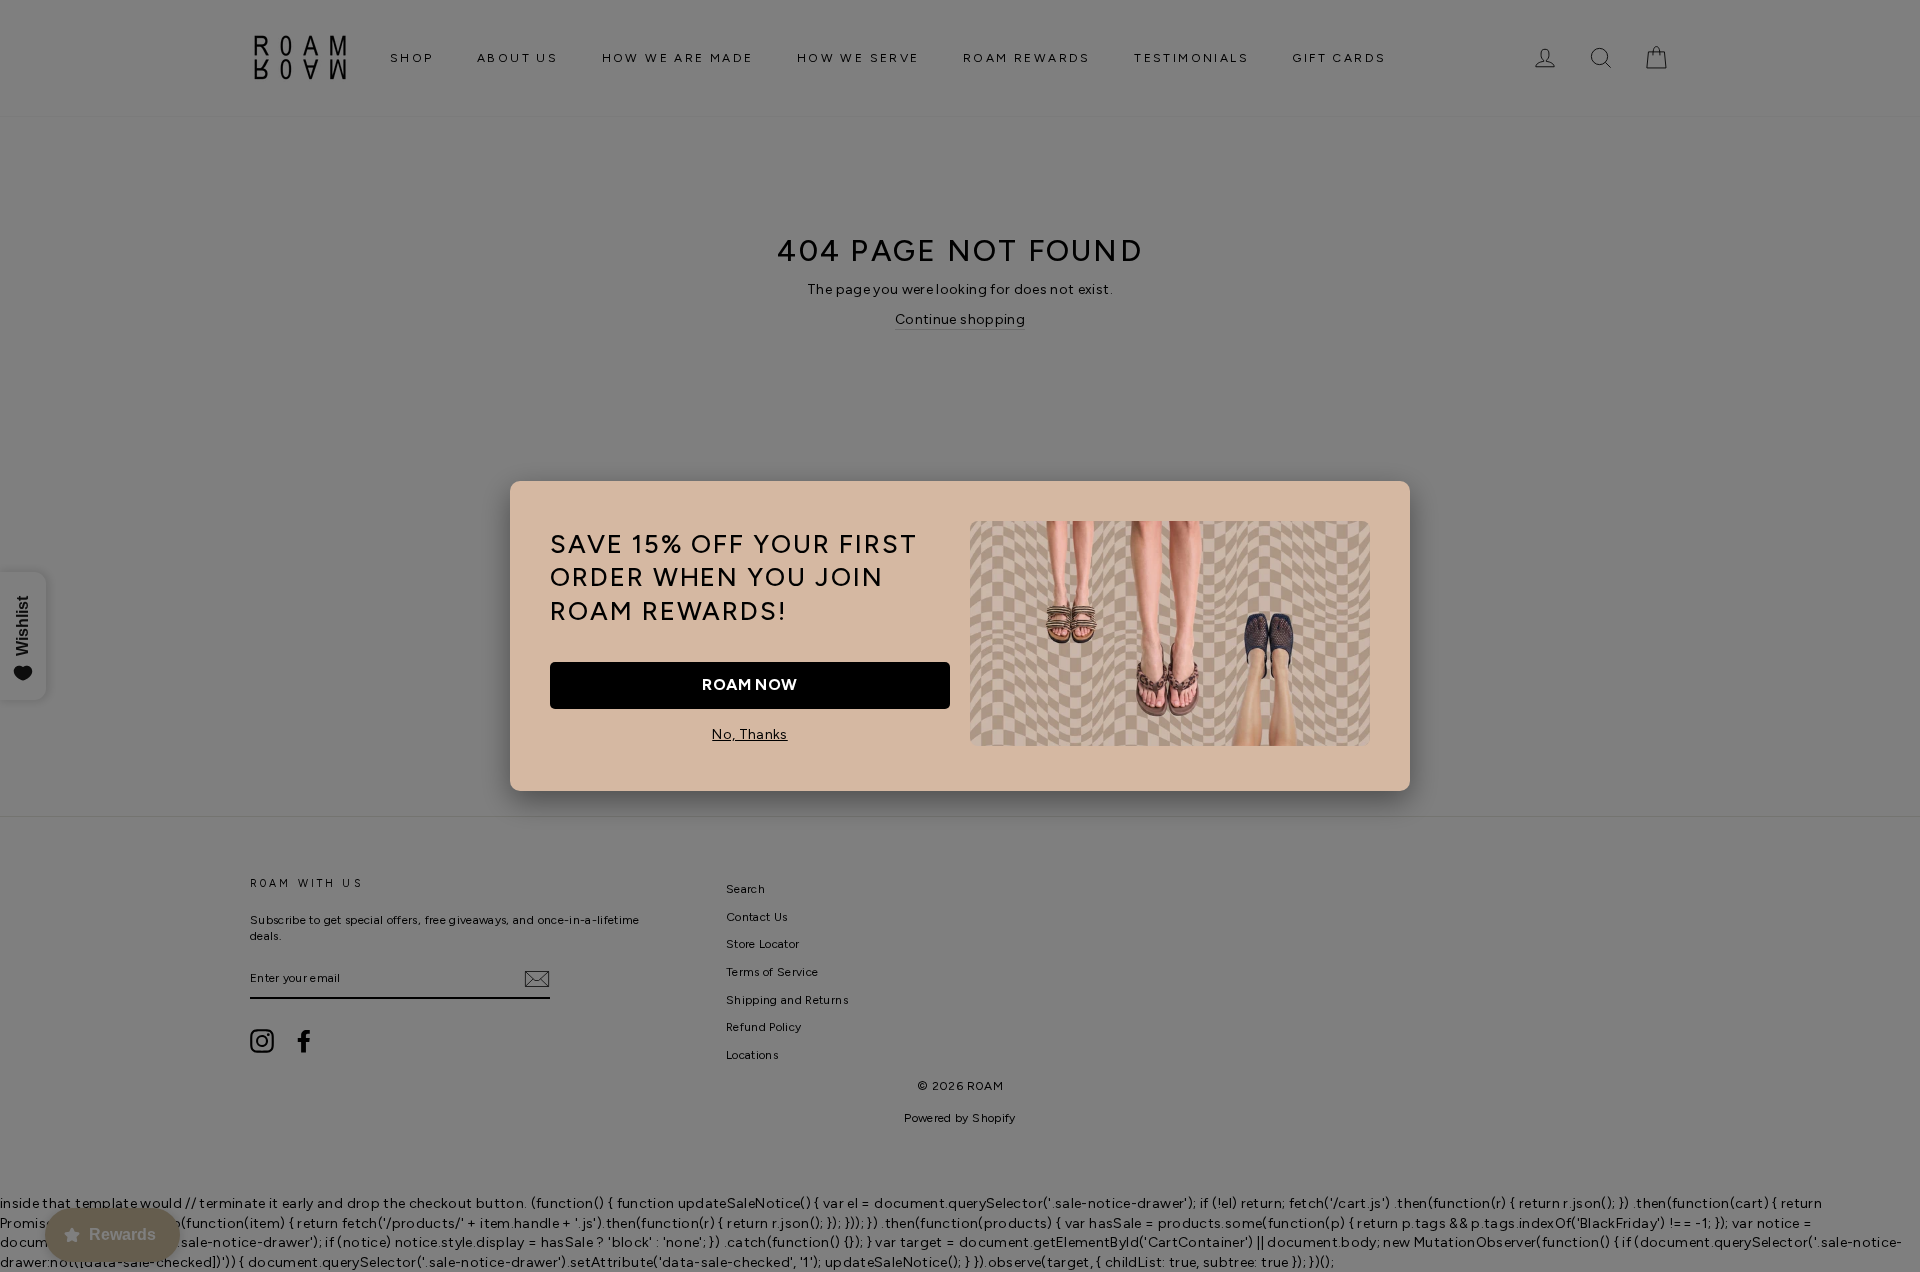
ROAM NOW (749, 684)
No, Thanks (750, 734)
